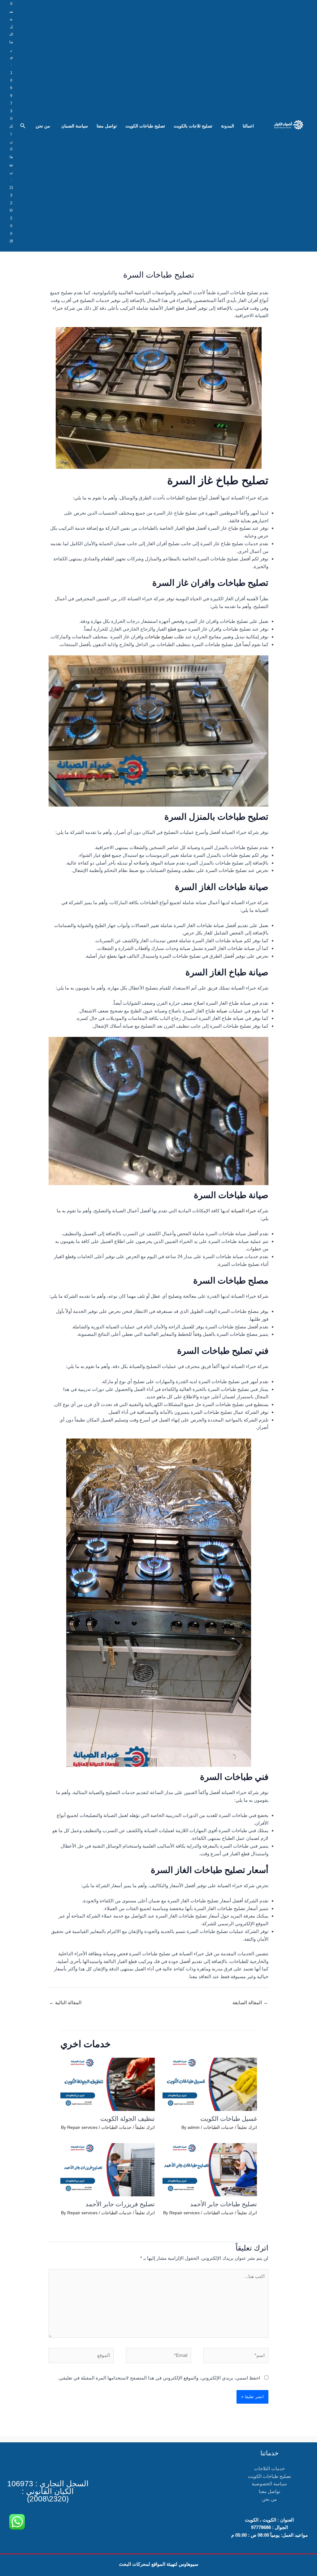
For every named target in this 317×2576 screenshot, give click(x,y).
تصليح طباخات (159, 637)
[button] (22, 126)
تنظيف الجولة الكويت (128, 2119)
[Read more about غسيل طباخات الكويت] (210, 2084)
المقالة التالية (65, 2002)
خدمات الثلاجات (269, 2468)
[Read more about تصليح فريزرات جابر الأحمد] (108, 2169)
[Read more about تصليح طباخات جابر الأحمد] (210, 2169)
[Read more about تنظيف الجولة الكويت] (108, 2084)
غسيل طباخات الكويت (229, 2119)
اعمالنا (248, 126)
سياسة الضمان (73, 126)
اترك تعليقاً (247, 2127)
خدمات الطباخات (219, 2127)
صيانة (222, 1011)
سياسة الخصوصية (269, 2484)
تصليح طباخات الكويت (145, 126)
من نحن (43, 126)
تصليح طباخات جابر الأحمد (224, 2204)
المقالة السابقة (250, 2002)
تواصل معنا (107, 126)
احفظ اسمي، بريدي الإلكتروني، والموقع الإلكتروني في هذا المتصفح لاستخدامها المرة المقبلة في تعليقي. (159, 2378)
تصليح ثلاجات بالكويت (193, 126)
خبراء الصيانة (243, 1211)
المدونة (228, 126)
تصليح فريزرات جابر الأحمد (120, 2204)
